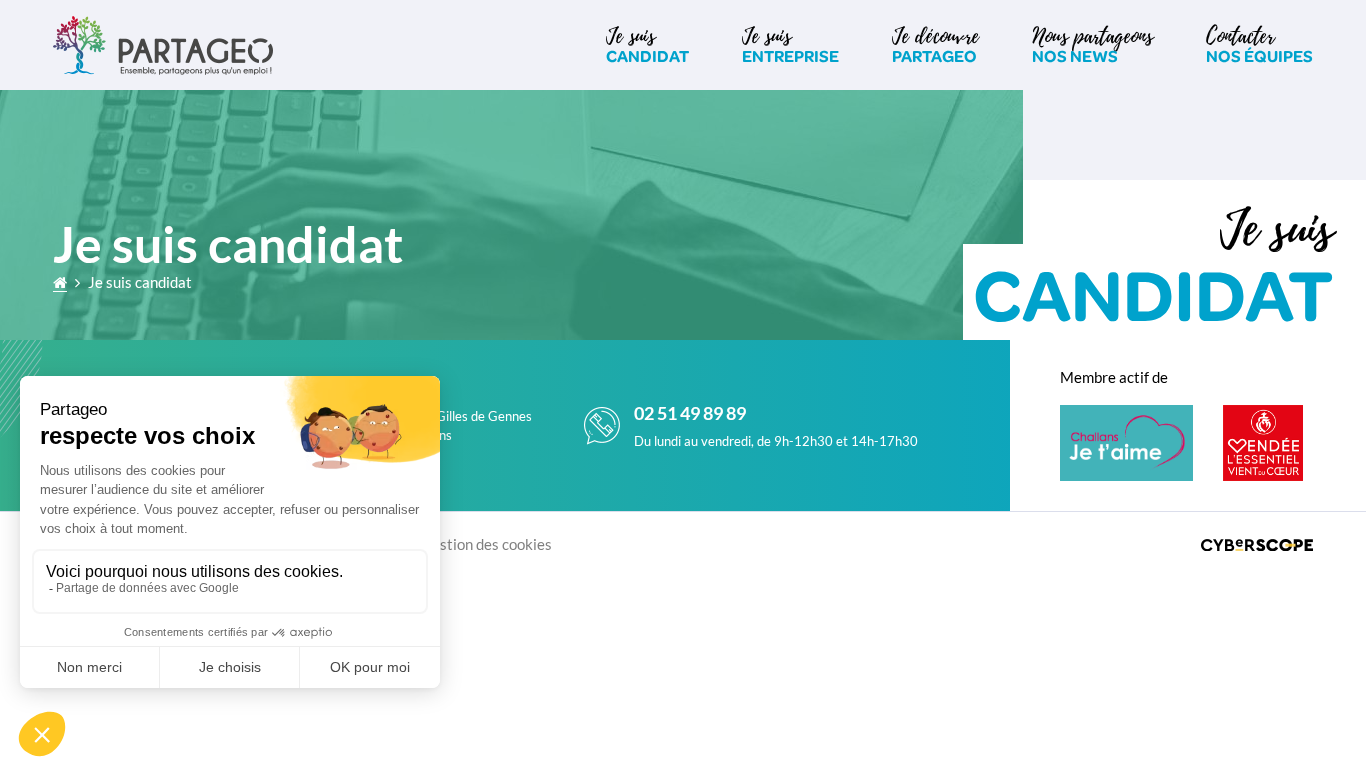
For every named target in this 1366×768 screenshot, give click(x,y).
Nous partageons (1092, 43)
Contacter (1259, 43)
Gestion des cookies (486, 544)
